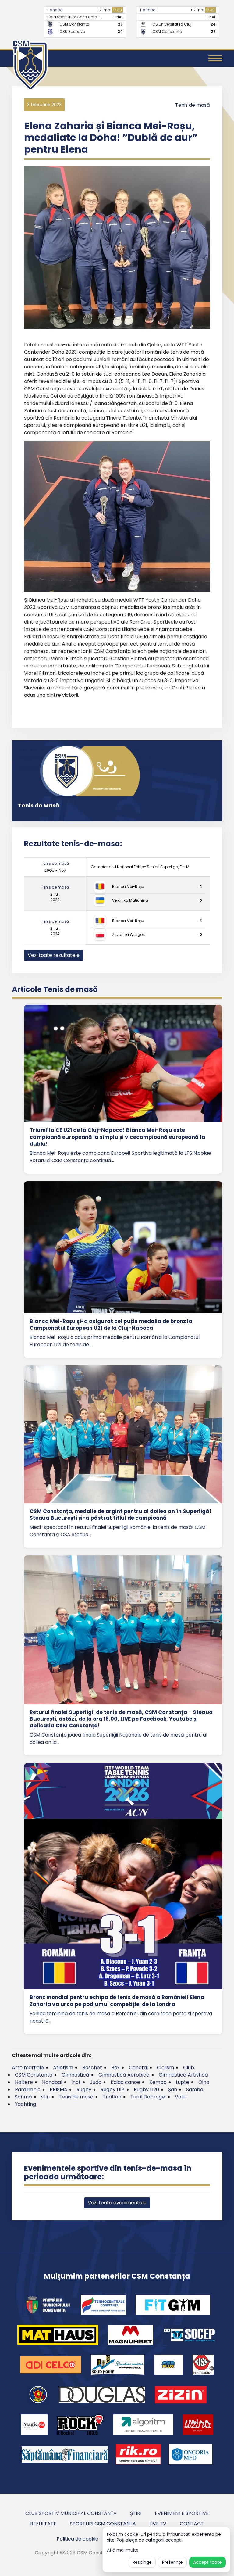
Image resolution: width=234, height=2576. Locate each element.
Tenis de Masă (39, 805)
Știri (136, 2513)
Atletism (63, 2068)
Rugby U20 (146, 2089)
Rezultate (43, 2524)
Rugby (84, 2089)
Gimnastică (75, 2075)
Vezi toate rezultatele (54, 955)
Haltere (24, 2082)
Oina (204, 2082)
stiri (45, 2097)
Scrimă (23, 2097)
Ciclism (165, 2068)
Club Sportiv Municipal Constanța (71, 2513)
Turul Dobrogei (148, 2097)
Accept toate (207, 2562)
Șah (173, 2089)
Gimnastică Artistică (183, 2075)
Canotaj (138, 2068)
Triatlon (112, 2097)
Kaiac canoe (125, 2082)
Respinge (142, 2562)
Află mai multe (123, 2550)
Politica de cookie (78, 2539)
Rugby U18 (113, 2089)
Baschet (92, 2068)
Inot (76, 2082)
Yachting (25, 2104)
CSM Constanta (34, 2075)
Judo (96, 2082)
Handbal (55, 10)
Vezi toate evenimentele (117, 2203)
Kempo (158, 2082)
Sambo (195, 2089)
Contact (192, 2524)
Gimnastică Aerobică (124, 2075)
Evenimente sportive (182, 2513)
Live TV (158, 2524)
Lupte (183, 2082)
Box (115, 2068)
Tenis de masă (193, 105)
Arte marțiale (28, 2068)
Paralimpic (28, 2089)
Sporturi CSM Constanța (103, 2524)
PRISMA (58, 2089)
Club (189, 2068)
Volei (181, 2097)
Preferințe (172, 2562)
